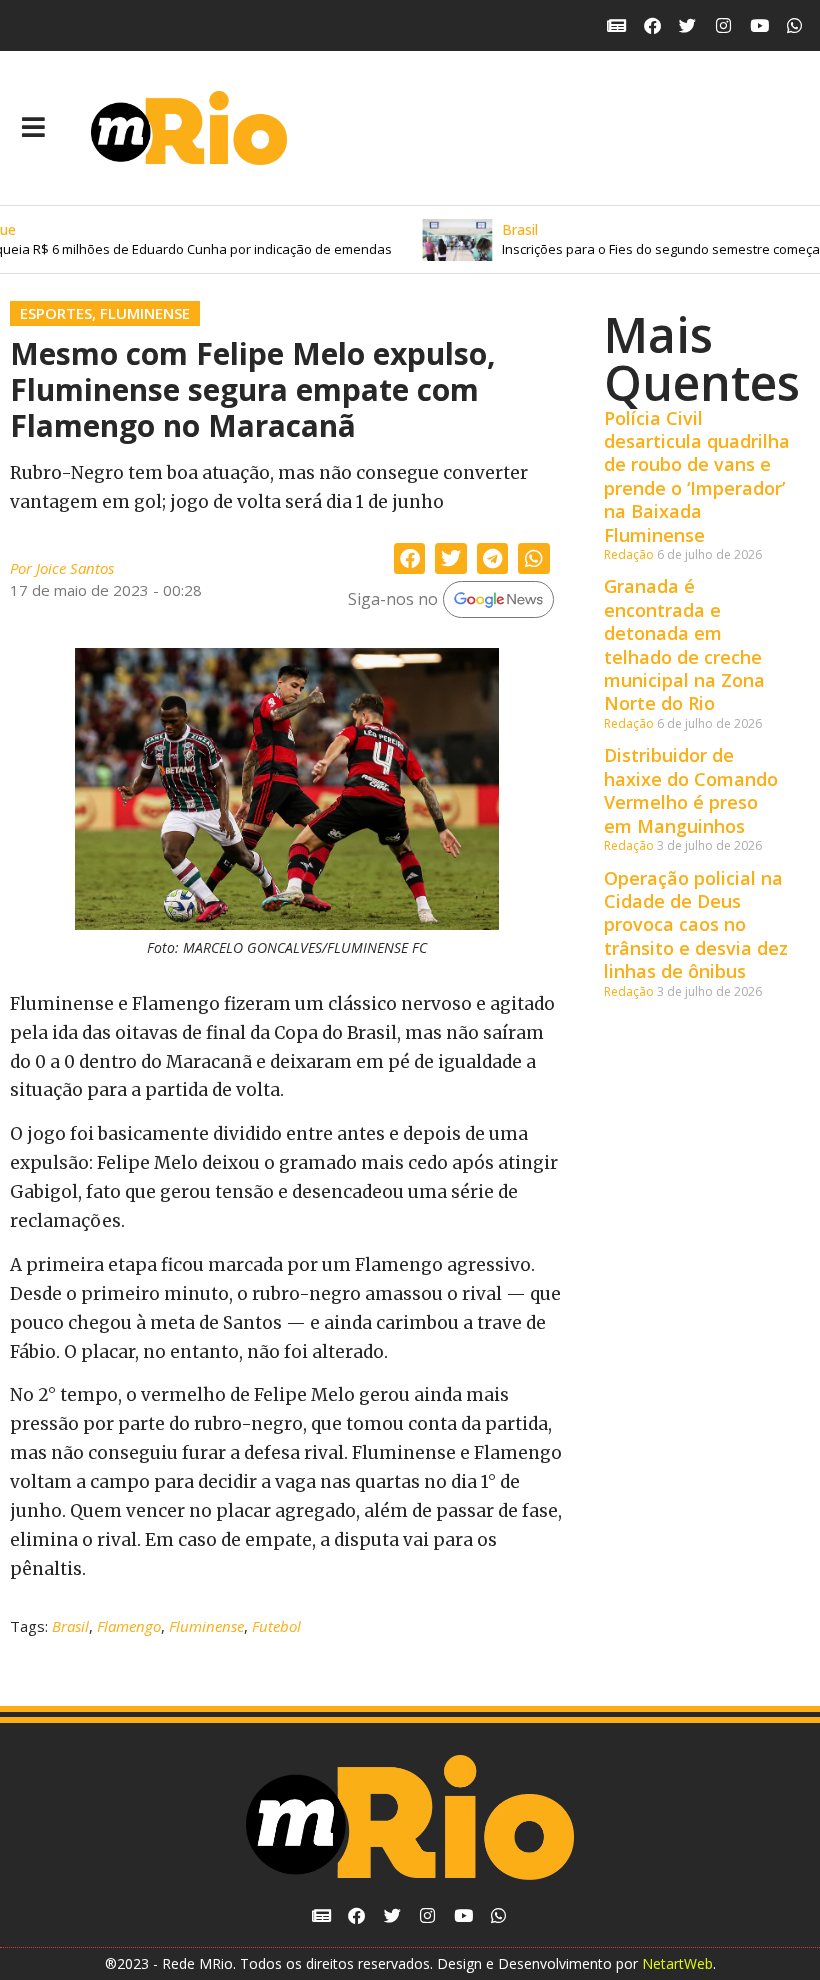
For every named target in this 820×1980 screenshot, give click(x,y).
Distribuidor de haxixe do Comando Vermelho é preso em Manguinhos (691, 790)
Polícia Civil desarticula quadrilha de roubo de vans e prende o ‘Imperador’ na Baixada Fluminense (697, 476)
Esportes (56, 313)
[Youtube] (759, 25)
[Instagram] (723, 25)
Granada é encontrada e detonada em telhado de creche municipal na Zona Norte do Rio (684, 644)
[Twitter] (688, 25)
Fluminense (145, 313)
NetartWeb (677, 1963)
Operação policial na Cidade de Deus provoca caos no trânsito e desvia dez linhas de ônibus (696, 925)
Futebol (276, 1626)
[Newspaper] (616, 25)
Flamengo (129, 1626)
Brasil (70, 1626)
